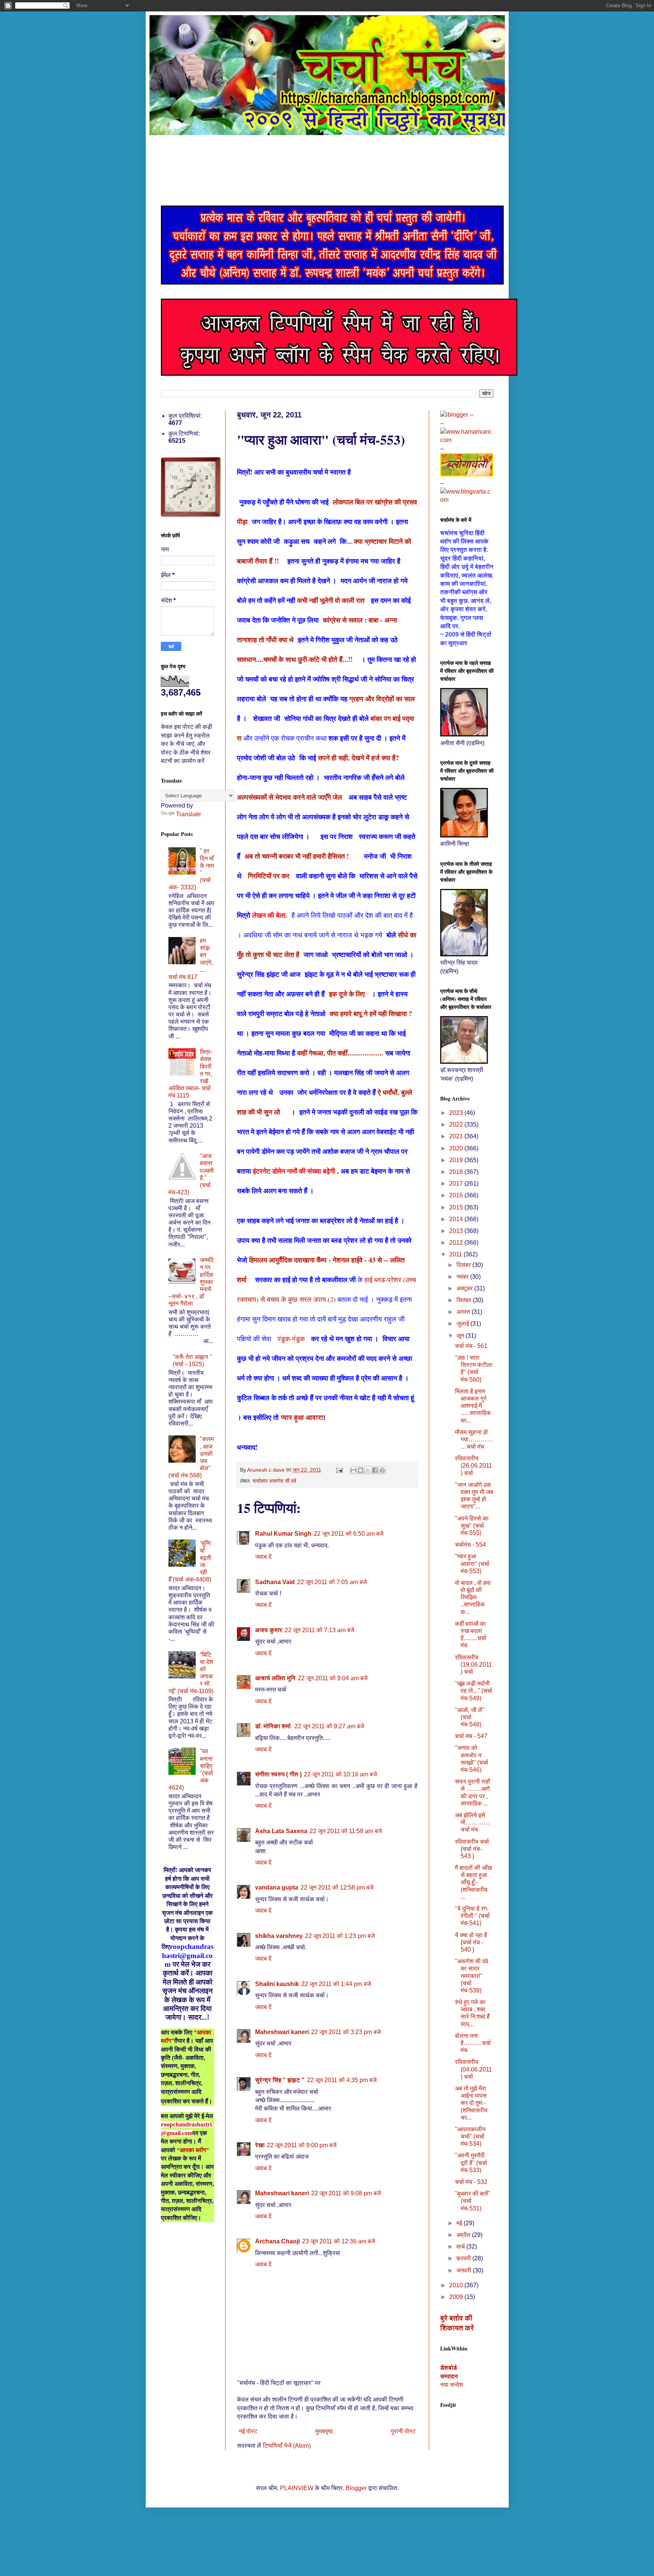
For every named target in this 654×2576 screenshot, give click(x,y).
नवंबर (463, 1277)
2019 (457, 1160)
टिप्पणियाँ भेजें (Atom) (287, 2446)
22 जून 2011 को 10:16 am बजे (340, 1774)
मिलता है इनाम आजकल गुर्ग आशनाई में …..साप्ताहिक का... (473, 1406)
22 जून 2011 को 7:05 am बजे (332, 1582)
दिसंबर (464, 1265)
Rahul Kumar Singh (283, 1534)
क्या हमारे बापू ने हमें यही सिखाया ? (371, 1013)
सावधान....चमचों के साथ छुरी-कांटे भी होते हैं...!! (299, 659)
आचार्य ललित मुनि (275, 1678)
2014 (457, 1219)
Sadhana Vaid (275, 1582)
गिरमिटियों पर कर (269, 876)
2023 (457, 1113)
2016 (457, 1195)
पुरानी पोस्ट (403, 2431)
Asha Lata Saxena (281, 1831)
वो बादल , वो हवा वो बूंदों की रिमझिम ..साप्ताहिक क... (473, 1597)
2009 (457, 2297)
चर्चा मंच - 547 (471, 1736)
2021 (457, 1136)
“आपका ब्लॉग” (193, 2150)
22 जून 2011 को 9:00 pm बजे (302, 2145)
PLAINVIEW (297, 2488)
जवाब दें (263, 1557)
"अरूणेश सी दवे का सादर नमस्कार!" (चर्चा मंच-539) (472, 1976)
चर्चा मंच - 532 (471, 2182)
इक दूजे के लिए (350, 994)
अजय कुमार (269, 1630)
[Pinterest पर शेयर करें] (382, 1470)
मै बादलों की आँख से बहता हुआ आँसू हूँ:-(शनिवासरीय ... (473, 1882)
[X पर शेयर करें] (368, 1470)
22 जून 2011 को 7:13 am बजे (319, 1630)
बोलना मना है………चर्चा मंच (473, 2043)
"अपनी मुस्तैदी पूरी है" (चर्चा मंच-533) (471, 2163)
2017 (457, 1184)
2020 (457, 1148)
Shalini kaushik (277, 1984)
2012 (457, 1243)
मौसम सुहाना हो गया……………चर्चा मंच (474, 1439)
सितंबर (465, 1300)
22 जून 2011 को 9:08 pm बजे (346, 2193)
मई (460, 2223)
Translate (188, 814)
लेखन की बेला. (272, 915)
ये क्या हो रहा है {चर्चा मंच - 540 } (471, 1942)
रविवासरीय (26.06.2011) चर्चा (473, 1465)
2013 (457, 1231)
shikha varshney (279, 1936)
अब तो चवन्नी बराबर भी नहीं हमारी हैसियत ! (303, 856)
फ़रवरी (464, 2258)
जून (461, 1336)
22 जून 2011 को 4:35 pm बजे (342, 2080)
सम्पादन (449, 2376)
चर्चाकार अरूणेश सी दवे (274, 1481)
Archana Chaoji (277, 2241)
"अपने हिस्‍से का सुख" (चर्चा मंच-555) (472, 1526)
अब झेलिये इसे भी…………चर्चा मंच (472, 1822)
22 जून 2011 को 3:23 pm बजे (346, 2032)
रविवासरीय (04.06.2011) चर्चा (473, 2069)
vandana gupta (277, 1887)
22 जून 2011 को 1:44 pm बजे (336, 1984)
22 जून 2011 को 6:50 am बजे (349, 1534)
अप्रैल (464, 2235)
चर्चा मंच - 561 (471, 1346)
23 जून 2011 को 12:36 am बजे (339, 2241)
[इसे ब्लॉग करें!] (361, 1470)
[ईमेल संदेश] (339, 1470)
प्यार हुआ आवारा (302, 1418)
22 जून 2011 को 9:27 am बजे (329, 1726)
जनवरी (465, 2270)
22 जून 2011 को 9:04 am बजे (333, 1678)
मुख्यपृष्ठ (324, 2431)
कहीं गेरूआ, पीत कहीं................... (341, 1053)
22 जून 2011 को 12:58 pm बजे (337, 1887)
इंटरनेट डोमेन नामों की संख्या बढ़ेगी (294, 1171)
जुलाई (463, 1324)
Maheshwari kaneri (282, 2032)
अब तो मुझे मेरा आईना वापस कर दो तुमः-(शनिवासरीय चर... (471, 2103)
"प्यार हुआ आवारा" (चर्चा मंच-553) (472, 1563)
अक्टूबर (465, 1288)
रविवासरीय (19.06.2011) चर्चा (473, 1665)
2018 (457, 1172)
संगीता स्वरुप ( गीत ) (278, 1774)
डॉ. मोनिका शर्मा (274, 1726)
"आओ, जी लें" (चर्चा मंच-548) (470, 1717)
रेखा (260, 2145)
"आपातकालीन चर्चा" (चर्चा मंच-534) (470, 2136)
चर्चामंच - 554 (470, 1545)
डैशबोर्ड (448, 2368)
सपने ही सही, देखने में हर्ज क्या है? (358, 758)
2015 (457, 1207)
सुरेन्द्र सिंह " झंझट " (280, 2080)
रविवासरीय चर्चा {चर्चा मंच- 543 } (472, 1849)
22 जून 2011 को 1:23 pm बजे (340, 1936)
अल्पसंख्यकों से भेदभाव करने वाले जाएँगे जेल (290, 797)
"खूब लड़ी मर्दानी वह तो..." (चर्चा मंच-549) (474, 1691)
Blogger (356, 2488)
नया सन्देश (452, 2385)
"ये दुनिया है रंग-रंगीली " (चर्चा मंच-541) (472, 1916)
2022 (457, 1125)
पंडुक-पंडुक (291, 1339)
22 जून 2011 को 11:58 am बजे (346, 1831)
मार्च (461, 2247)
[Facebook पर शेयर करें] (375, 1470)
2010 (457, 2285)
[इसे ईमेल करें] (353, 1470)
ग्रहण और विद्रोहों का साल (383, 699)
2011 (456, 1254)
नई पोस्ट (248, 2431)
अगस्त (464, 1312)
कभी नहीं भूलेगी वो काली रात (332, 600)
